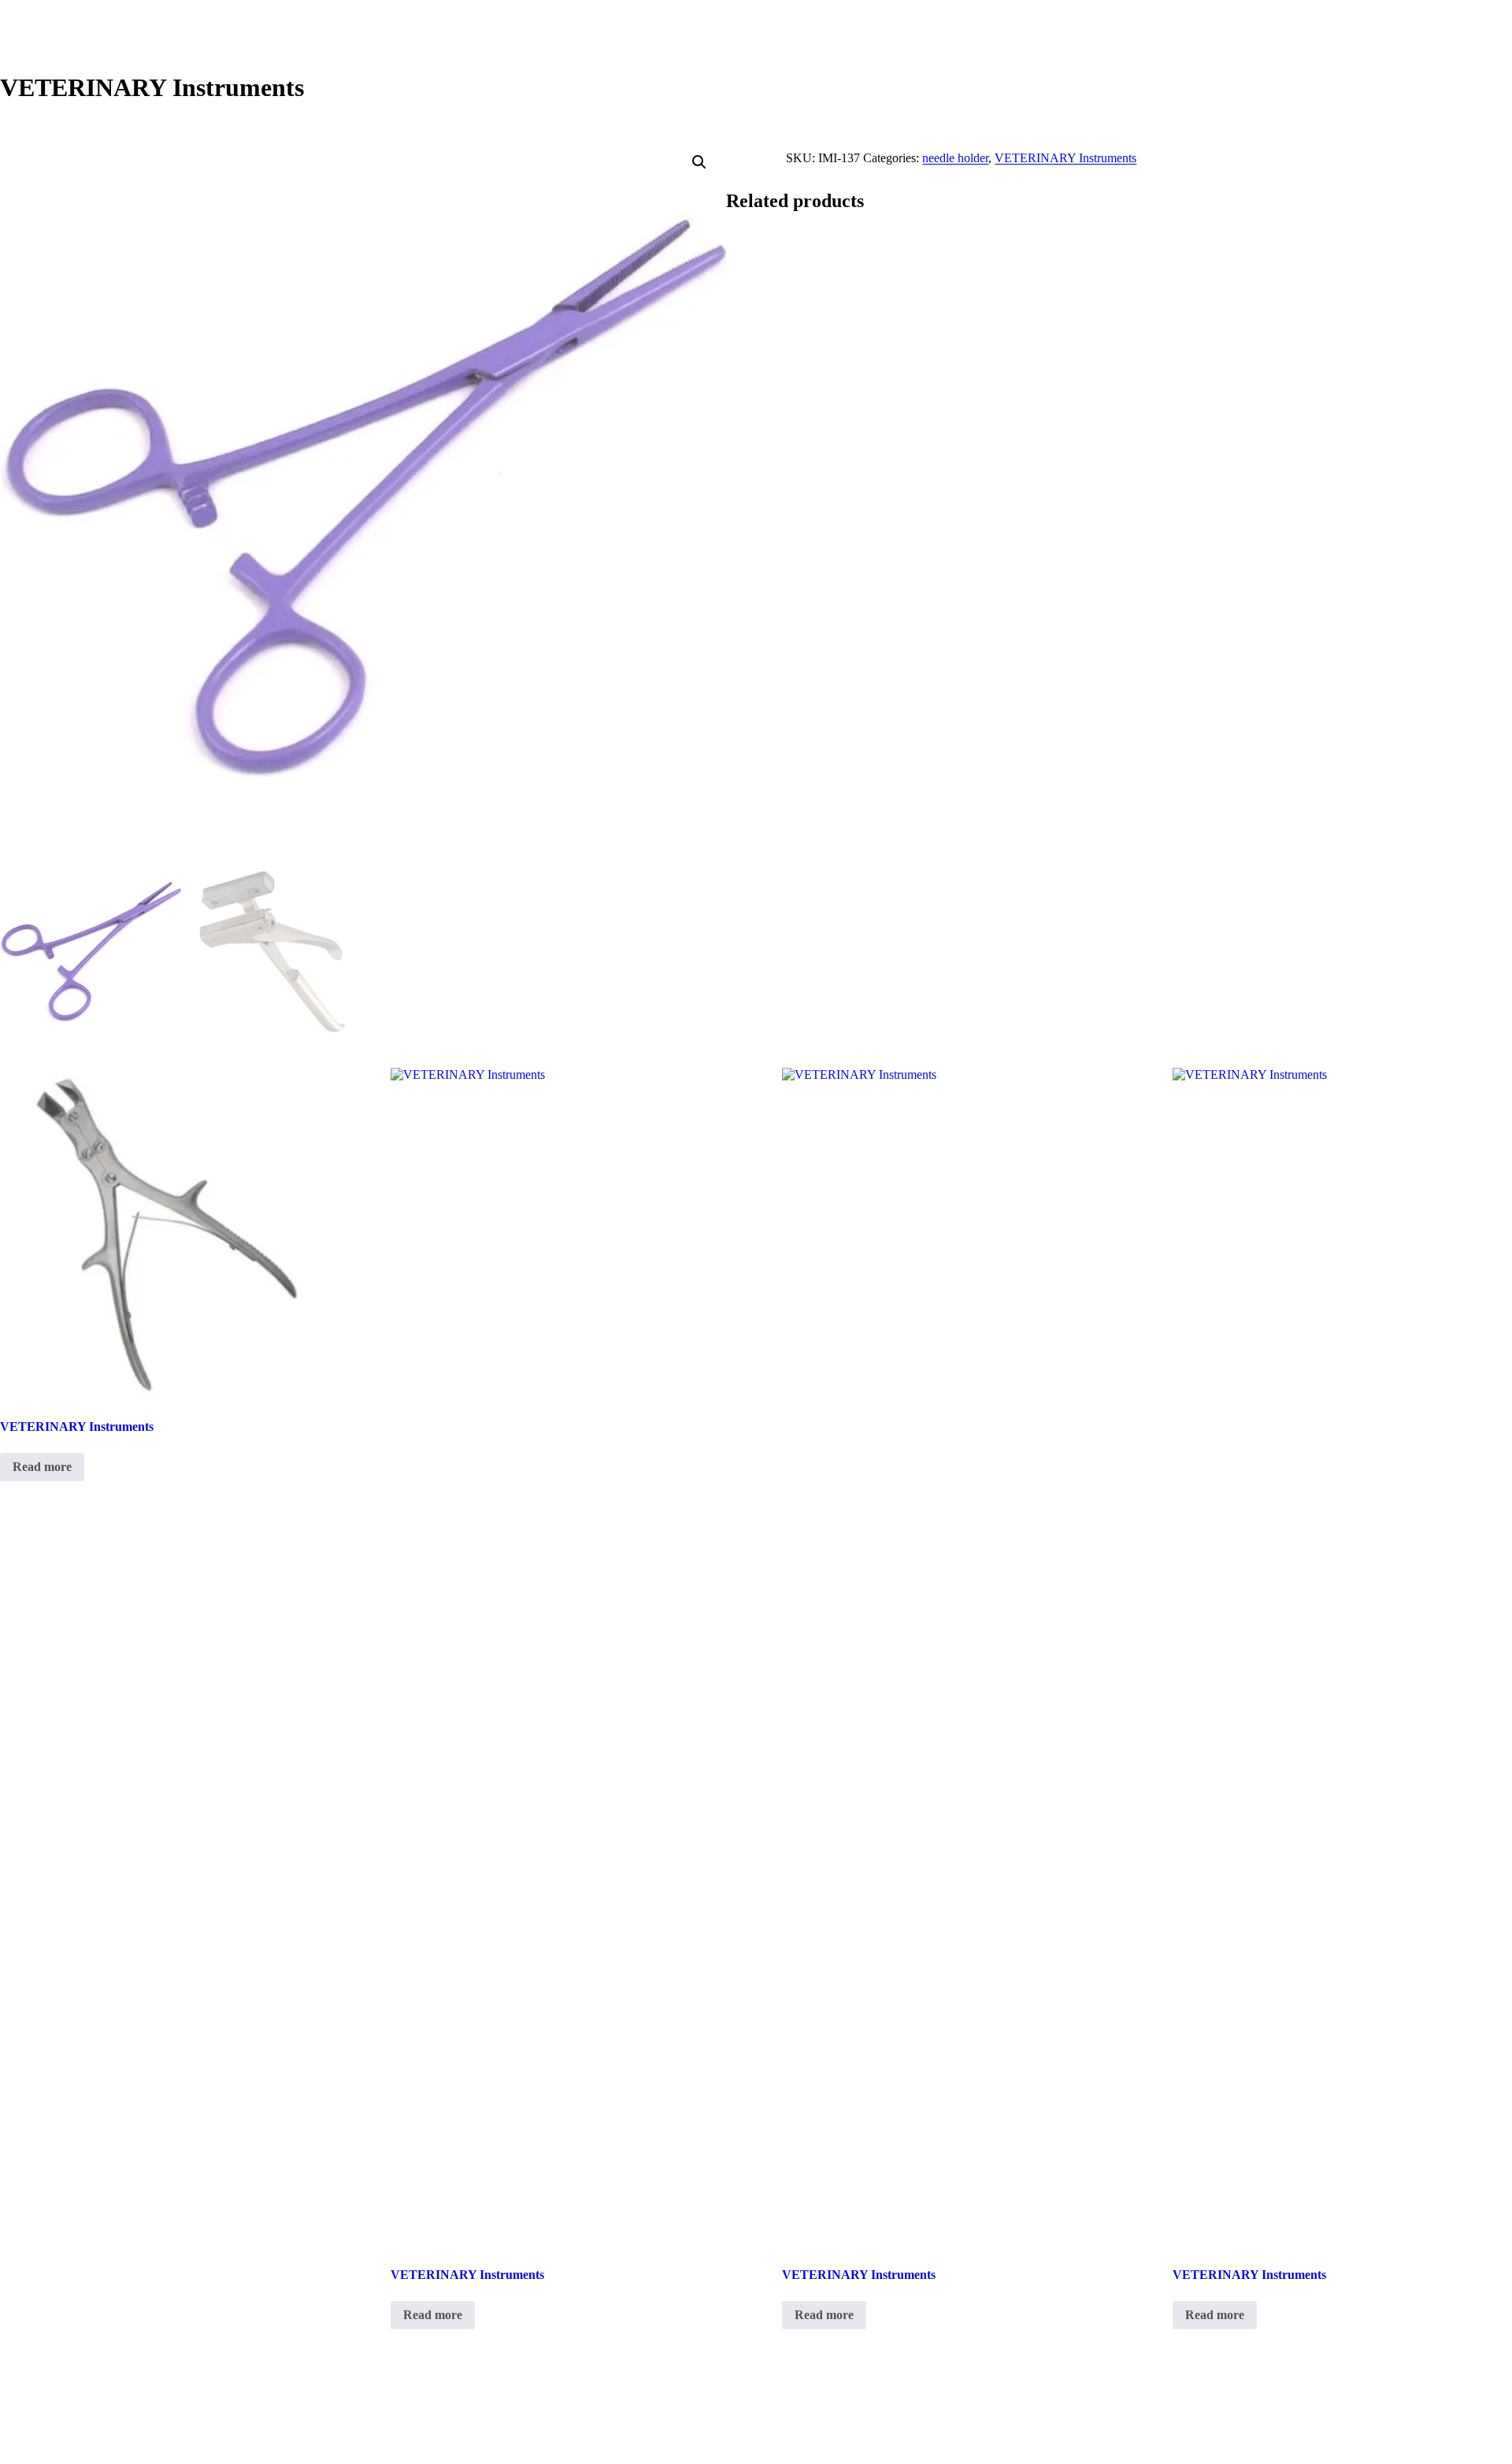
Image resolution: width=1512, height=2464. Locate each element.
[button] (699, 162)
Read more (42, 1467)
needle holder (955, 158)
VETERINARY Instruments (1065, 158)
